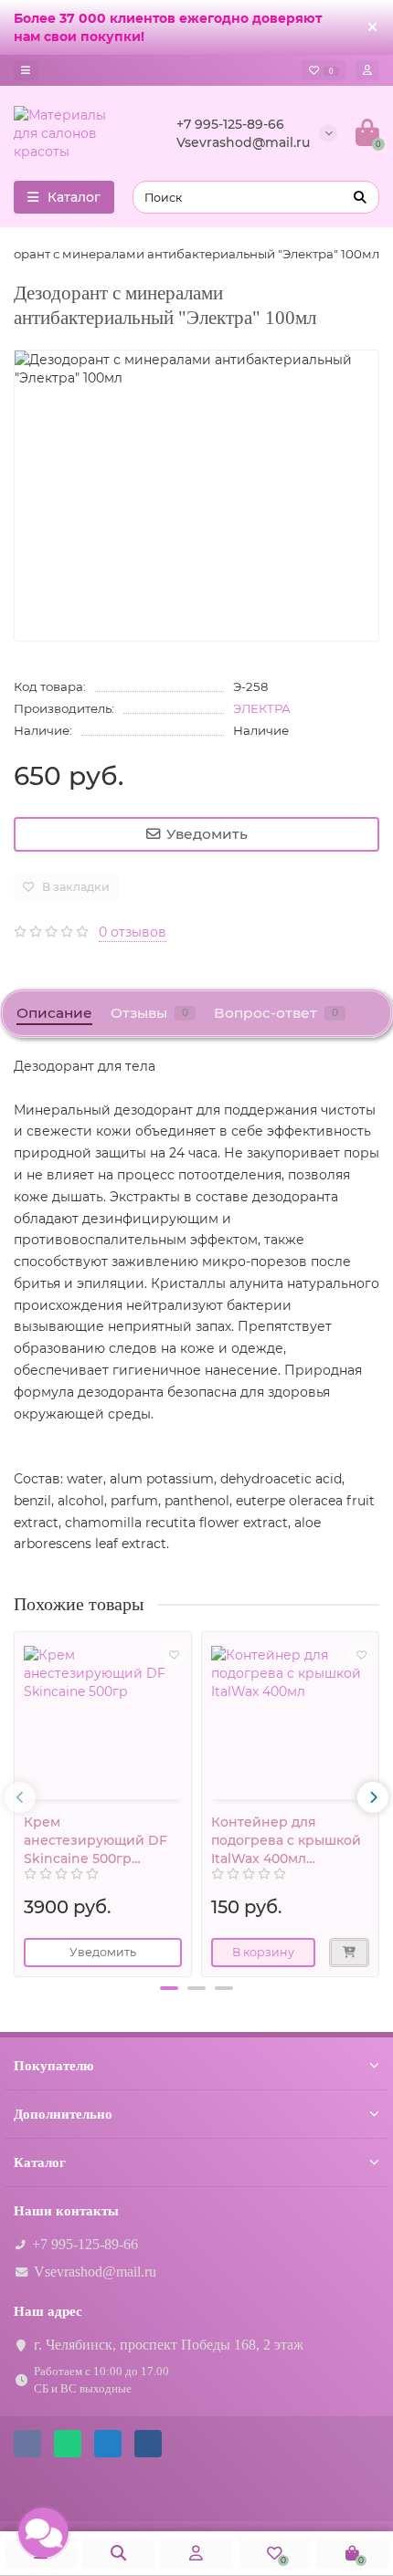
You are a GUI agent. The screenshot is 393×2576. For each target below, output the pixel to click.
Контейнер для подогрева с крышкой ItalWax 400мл (286, 1840)
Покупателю (53, 2065)
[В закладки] (174, 1654)
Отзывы (149, 1013)
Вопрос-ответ (276, 1013)
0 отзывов (133, 932)
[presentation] (20, 1797)
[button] (169, 1988)
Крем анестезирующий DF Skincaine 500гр (96, 1840)
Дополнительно (63, 2114)
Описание (54, 1013)
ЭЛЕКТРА (262, 708)
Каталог (40, 2162)
